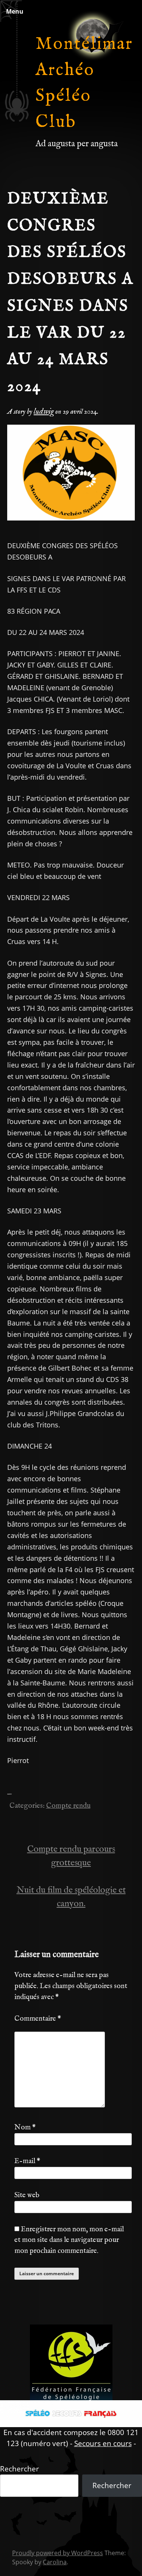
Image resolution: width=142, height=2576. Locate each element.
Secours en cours (103, 2443)
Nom (25, 2127)
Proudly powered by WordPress (58, 2553)
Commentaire (38, 2019)
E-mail (27, 2161)
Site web (27, 2195)
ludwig (44, 412)
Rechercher (20, 2469)
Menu (15, 11)
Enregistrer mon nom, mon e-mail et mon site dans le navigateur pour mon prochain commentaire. (69, 2240)
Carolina (55, 2562)
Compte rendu (68, 1806)
